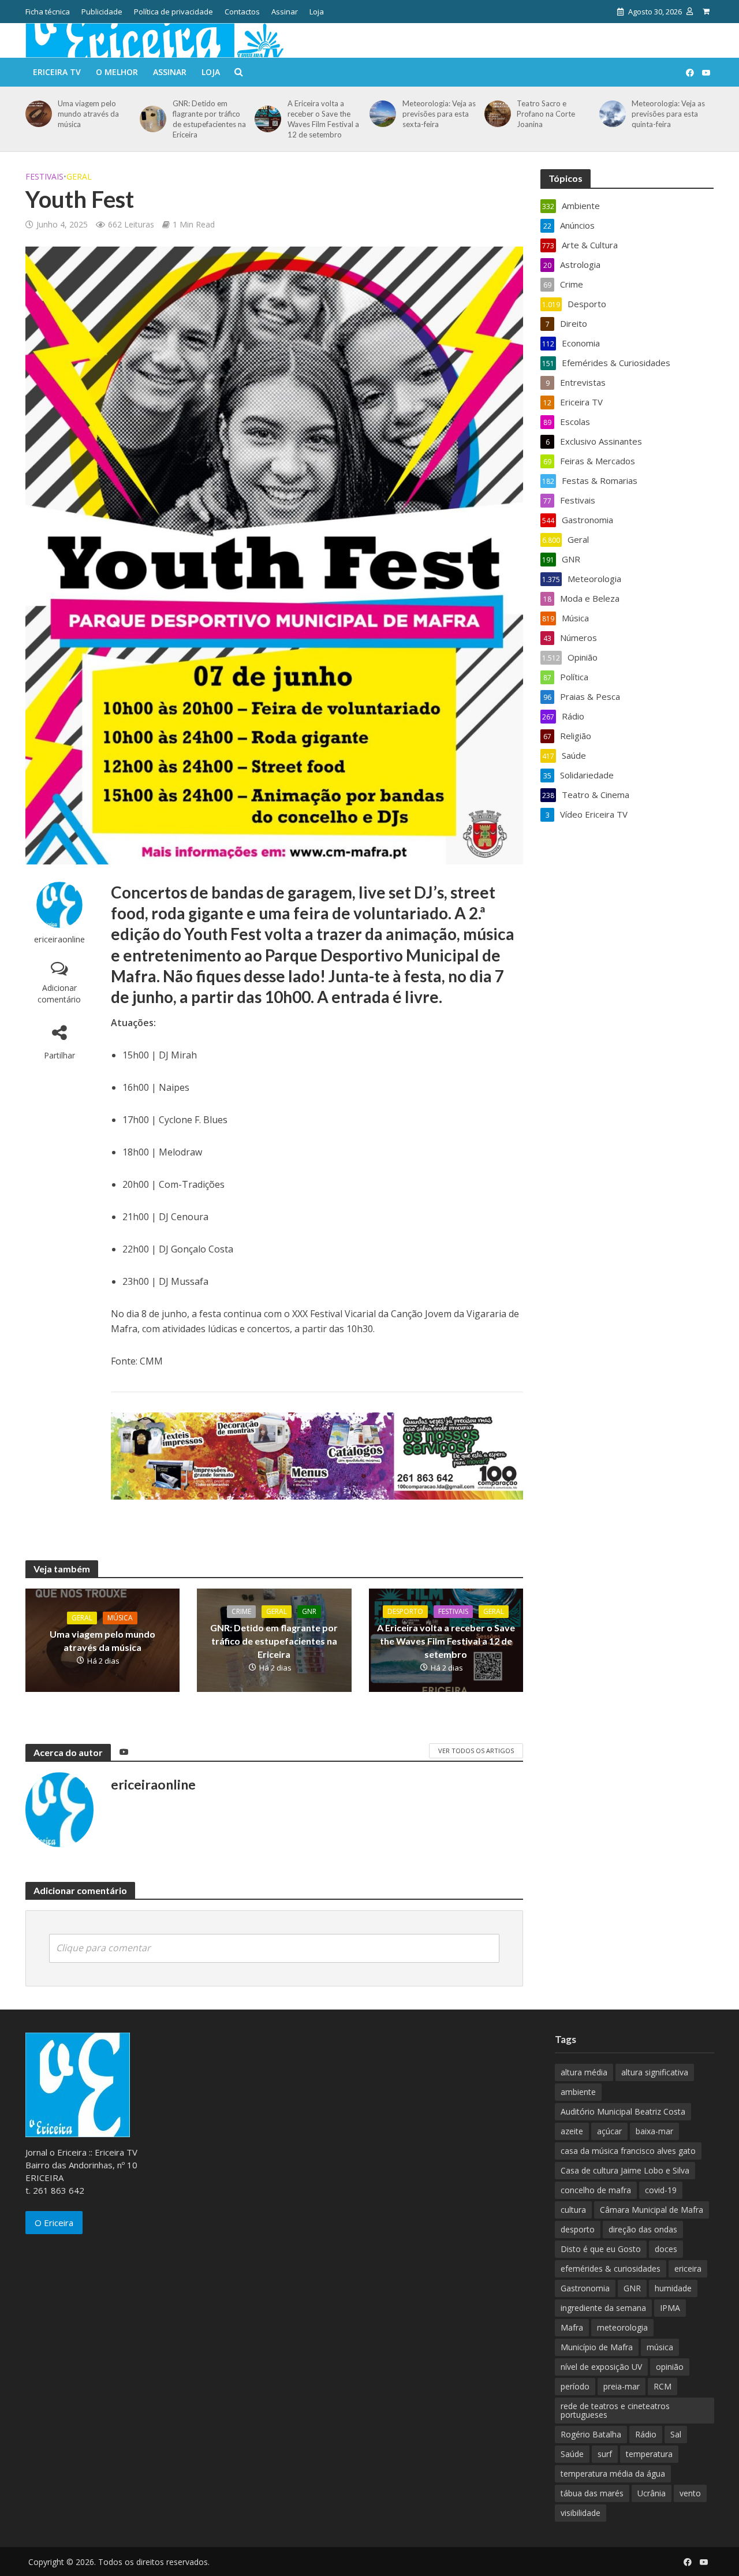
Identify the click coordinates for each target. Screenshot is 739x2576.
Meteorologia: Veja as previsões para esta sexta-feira (439, 114)
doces (666, 2249)
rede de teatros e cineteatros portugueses (615, 2410)
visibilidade (581, 2513)
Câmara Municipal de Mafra (652, 2210)
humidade (673, 2288)
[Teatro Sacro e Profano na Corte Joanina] (496, 114)
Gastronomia (585, 2288)
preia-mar (622, 2386)
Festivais (44, 176)
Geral (79, 176)
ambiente (578, 2092)
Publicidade (102, 12)
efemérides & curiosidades (611, 2269)
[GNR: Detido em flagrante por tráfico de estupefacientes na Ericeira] (151, 119)
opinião (670, 2367)
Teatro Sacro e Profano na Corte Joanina (546, 114)
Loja (317, 12)
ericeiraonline (59, 939)
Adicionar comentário (59, 994)
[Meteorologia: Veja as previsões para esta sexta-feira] (381, 114)
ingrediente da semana (603, 2308)
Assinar (285, 12)
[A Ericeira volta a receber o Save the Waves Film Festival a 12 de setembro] (266, 119)
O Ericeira (54, 2223)
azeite (572, 2131)
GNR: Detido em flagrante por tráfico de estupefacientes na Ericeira (209, 119)
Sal (676, 2434)
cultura (573, 2210)
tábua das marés (592, 2493)
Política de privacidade (173, 12)
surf (605, 2454)
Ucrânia (652, 2493)
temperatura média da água (613, 2474)
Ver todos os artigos (476, 1751)
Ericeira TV (57, 72)
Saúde (572, 2454)
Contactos (242, 12)
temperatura (649, 2454)
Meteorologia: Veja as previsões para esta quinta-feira (668, 114)
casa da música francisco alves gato (628, 2151)
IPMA (670, 2308)
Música (120, 1618)
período (575, 2386)
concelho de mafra (596, 2190)
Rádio (646, 2434)
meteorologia (622, 2327)
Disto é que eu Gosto (601, 2249)
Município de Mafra (597, 2347)
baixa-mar (654, 2131)
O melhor (117, 72)
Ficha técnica (48, 12)
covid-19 (661, 2190)
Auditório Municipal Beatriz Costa (623, 2111)
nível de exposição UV (601, 2367)
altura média (584, 2072)
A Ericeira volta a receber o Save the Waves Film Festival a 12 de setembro (323, 119)
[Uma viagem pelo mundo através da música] (37, 114)
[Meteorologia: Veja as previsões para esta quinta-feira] (611, 114)
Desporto (405, 1611)
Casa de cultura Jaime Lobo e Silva (625, 2170)
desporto (578, 2229)
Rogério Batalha (591, 2434)
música (660, 2347)
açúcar (609, 2131)
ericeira (688, 2269)
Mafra (572, 2327)
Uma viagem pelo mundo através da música (88, 114)
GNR (309, 1611)
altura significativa (655, 2072)
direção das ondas (643, 2229)
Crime (241, 1611)
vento (690, 2493)
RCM (663, 2386)
